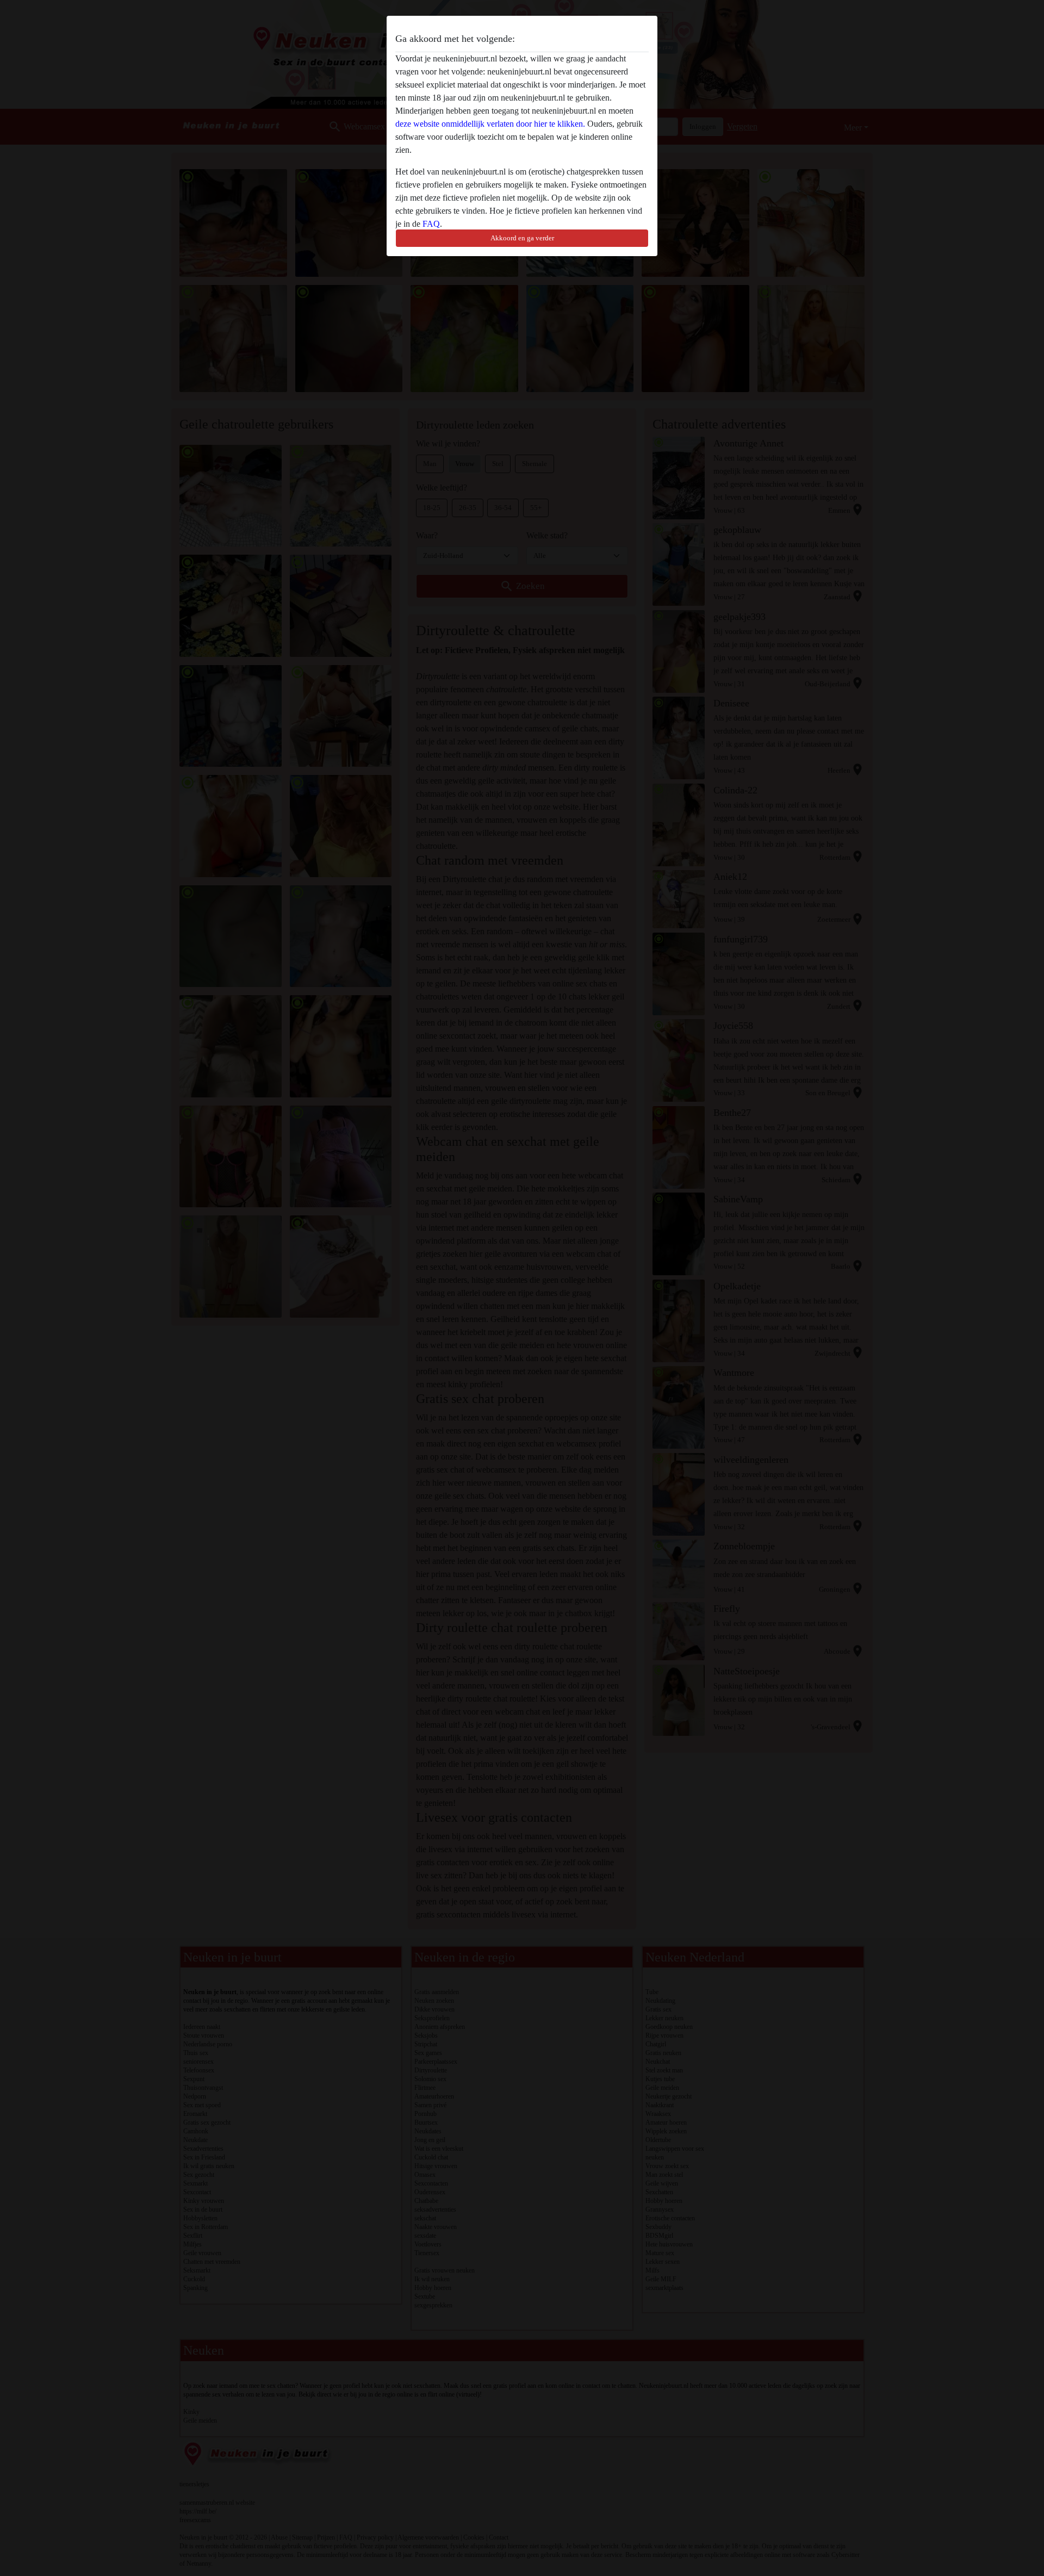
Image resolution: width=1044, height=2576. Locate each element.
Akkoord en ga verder (522, 238)
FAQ (431, 224)
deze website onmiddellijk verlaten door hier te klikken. (490, 124)
